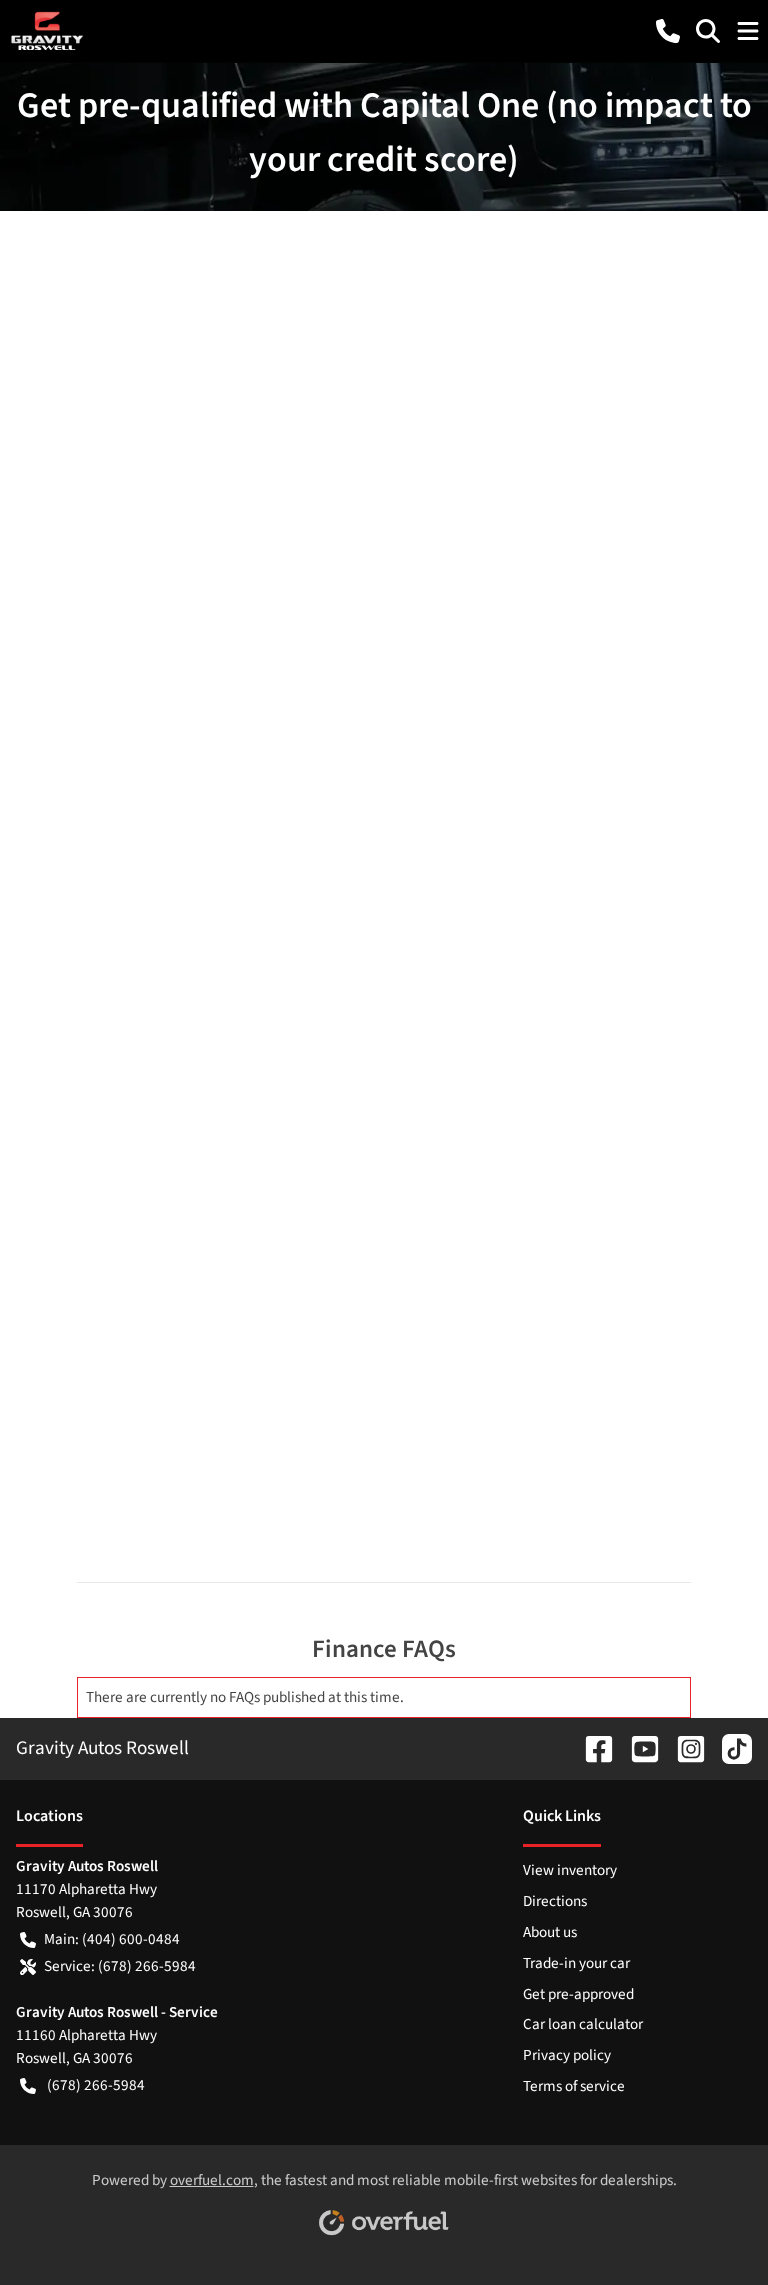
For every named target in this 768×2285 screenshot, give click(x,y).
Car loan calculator (583, 2024)
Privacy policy (567, 2055)
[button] (668, 31)
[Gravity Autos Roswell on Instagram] (683, 1748)
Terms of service (574, 2086)
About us (550, 1932)
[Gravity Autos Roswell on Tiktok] (729, 1748)
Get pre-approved (578, 1994)
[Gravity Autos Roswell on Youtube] (637, 1748)
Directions (555, 1901)
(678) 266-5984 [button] (96, 2085)
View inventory (570, 1870)
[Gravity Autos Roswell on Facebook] (591, 1748)
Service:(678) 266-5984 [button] (120, 1966)
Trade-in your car (576, 1963)
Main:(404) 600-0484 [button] (112, 1939)
